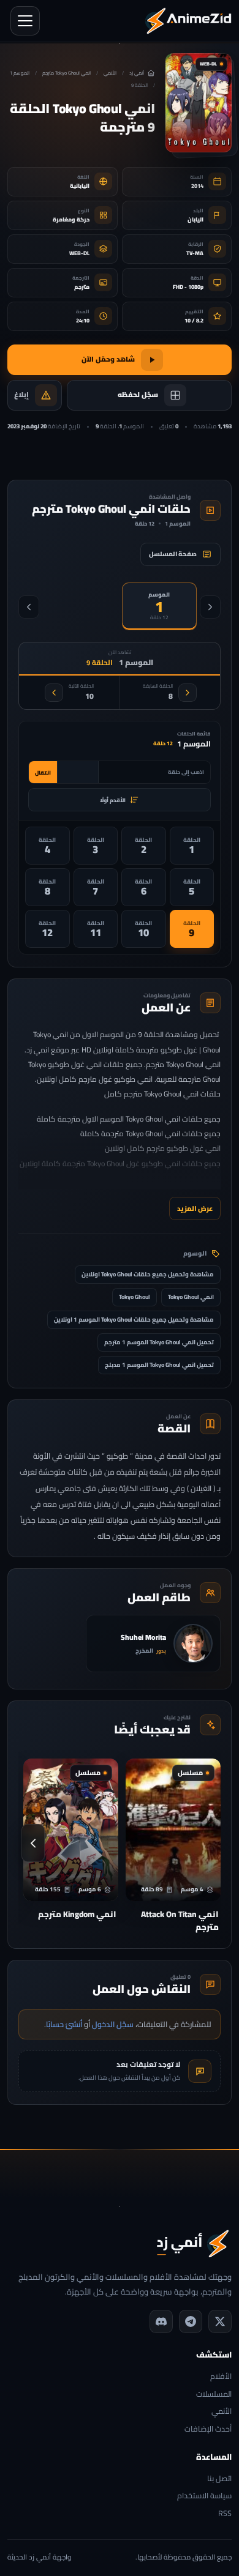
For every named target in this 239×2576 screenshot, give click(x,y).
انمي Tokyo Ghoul (191, 1297)
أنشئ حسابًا (64, 2024)
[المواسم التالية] (29, 607)
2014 (197, 186)
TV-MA (195, 253)
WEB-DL (79, 253)
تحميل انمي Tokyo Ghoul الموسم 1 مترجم (159, 1342)
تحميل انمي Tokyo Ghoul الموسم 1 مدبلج (159, 1365)
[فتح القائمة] (25, 21)
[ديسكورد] (161, 2321)
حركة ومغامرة (71, 219)
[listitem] (192, 846)
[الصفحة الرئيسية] (188, 21)
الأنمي (110, 73)
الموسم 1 (20, 73)
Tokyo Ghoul (135, 1297)
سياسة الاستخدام (204, 2496)
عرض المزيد (195, 1208)
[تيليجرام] (191, 2321)
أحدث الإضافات (208, 2429)
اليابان (195, 219)
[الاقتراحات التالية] (33, 1843)
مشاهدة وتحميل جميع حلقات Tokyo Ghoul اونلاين (148, 1274)
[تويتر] (220, 2321)
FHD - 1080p (188, 287)
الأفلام (221, 2377)
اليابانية (80, 186)
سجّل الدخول (113, 2024)
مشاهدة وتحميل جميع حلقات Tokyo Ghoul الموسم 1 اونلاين (134, 1320)
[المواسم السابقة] (210, 607)
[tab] (160, 606)
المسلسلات (214, 2395)
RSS (225, 2514)
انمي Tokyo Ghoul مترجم (66, 73)
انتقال (43, 772)
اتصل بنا (219, 2479)
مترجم (82, 287)
